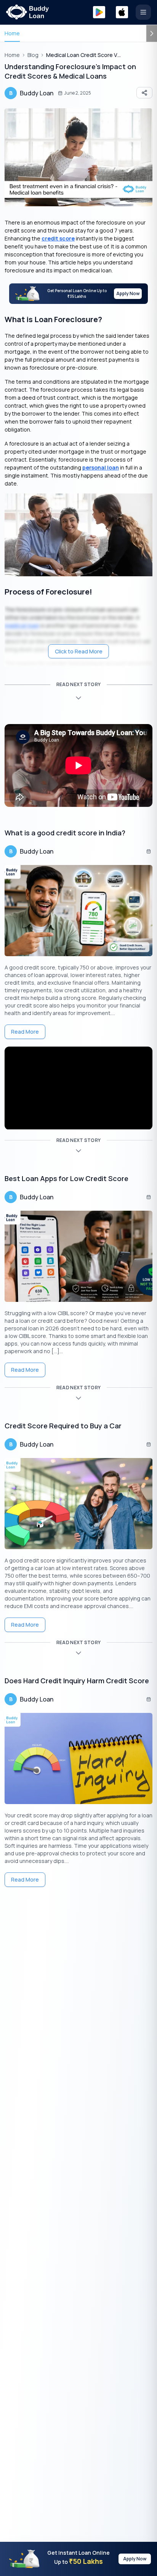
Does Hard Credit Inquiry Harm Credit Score (77, 1681)
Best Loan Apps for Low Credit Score (66, 1178)
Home (12, 33)
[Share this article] (144, 93)
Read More (25, 1032)
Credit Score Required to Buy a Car (63, 1426)
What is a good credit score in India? (65, 833)
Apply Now (128, 293)
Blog (33, 55)
